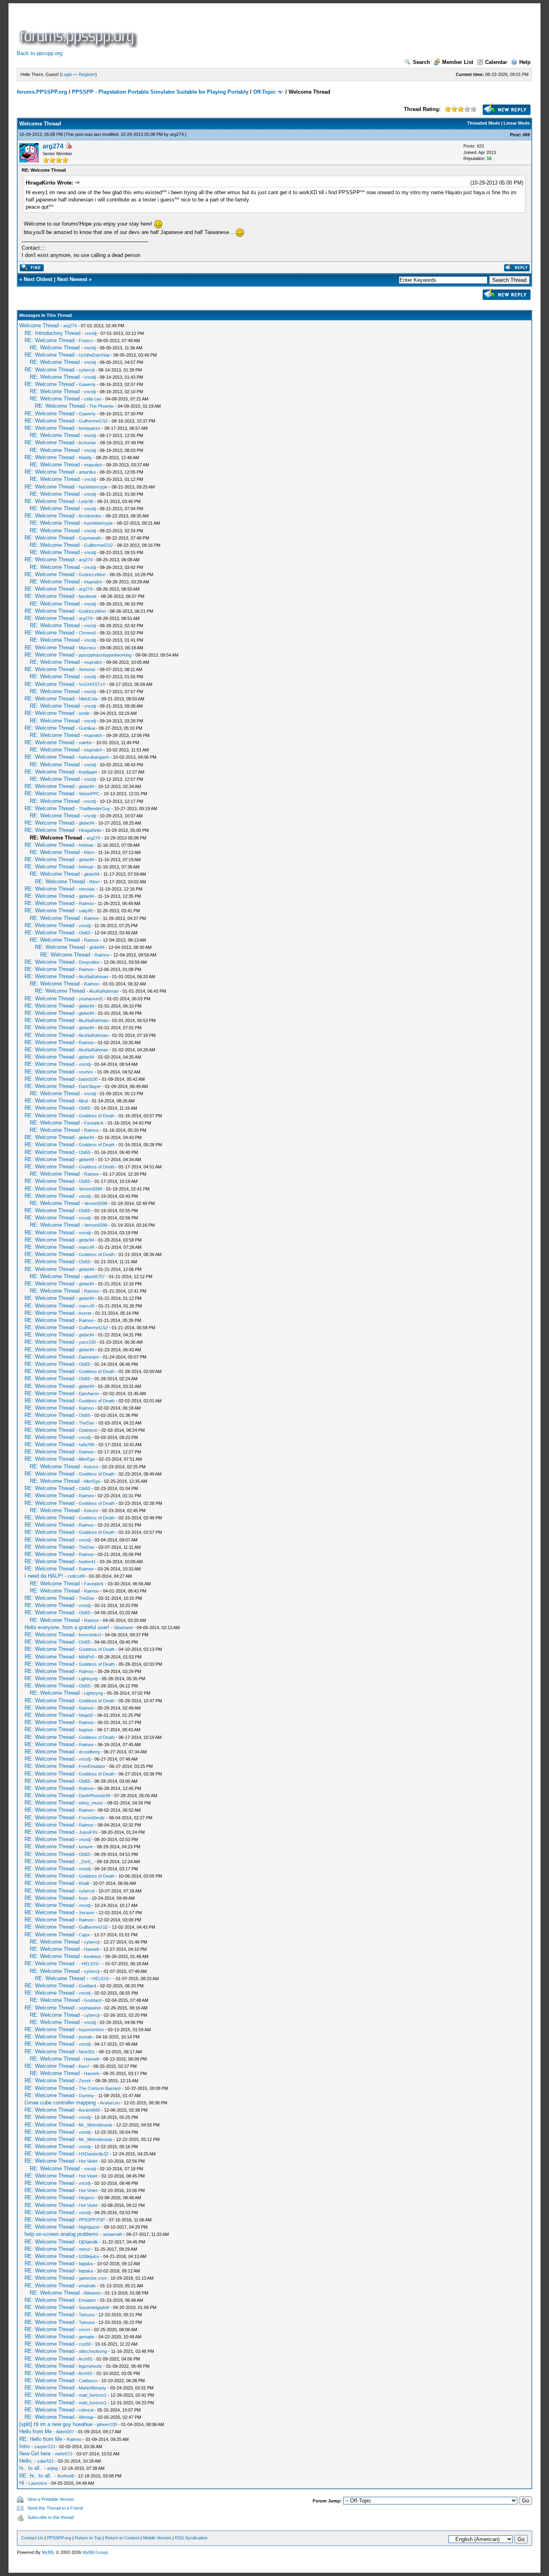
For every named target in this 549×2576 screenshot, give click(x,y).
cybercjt (87, 370)
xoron (84, 2330)
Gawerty (87, 384)
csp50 (85, 2344)
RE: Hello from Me (41, 2439)
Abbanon (92, 2293)
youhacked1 (91, 999)
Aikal (83, 1101)
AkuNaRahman (93, 977)
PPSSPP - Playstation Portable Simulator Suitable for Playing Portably (160, 92)
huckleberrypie (93, 487)
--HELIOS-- (90, 1964)
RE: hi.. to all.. (36, 2476)
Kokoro (91, 1467)
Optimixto (88, 1430)
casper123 (45, 2447)
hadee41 (87, 1562)
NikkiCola (88, 699)
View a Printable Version (51, 2499)
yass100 (87, 1342)
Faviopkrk (94, 1123)
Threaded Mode (483, 123)
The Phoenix (101, 406)
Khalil (84, 1883)
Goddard (87, 1986)
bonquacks (90, 428)
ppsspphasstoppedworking (105, 655)
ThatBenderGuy (94, 809)
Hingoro (86, 2198)
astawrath (113, 2234)
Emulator (87, 2300)
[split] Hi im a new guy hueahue (56, 2424)
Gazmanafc (90, 538)
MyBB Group (95, 2552)
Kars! (84, 2066)
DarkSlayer (90, 1086)
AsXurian (87, 443)
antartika (87, 472)
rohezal (86, 2410)
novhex (86, 1072)
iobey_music (91, 1803)
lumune (86, 1847)
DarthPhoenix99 (94, 1796)
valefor (85, 743)
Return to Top (88, 2538)
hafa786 (87, 1445)
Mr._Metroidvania (95, 2125)
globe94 (86, 786)
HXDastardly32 (94, 2154)
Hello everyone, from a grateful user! (67, 1627)
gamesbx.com (93, 2278)
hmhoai (86, 845)
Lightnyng (88, 1679)
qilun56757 (94, 1277)
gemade (87, 2337)
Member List (458, 62)
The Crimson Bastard (100, 2088)
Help (525, 62)
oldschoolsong (93, 2351)
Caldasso (88, 2381)
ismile (84, 713)
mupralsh (93, 465)
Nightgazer (89, 2227)
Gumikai (87, 728)
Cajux (84, 1935)
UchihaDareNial (94, 355)
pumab (85, 2037)
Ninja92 (86, 1715)
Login (67, 74)
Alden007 (65, 2432)
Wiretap (86, 2417)
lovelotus (93, 1956)
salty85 (86, 911)
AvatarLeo (110, 2103)
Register (87, 74)
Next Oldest (38, 279)
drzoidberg (89, 1752)
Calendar (496, 62)
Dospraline (89, 962)
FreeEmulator (92, 1766)
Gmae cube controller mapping (60, 2103)
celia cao (93, 399)
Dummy (86, 2096)
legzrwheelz (90, 2366)
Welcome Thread (39, 325)
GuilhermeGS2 (93, 421)
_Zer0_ (86, 1862)
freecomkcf (90, 1635)
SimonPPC (89, 794)
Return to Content (122, 2538)
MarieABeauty (92, 2388)
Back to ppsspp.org (40, 53)
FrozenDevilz (92, 1818)
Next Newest (72, 279)
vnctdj (91, 333)
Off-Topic (264, 92)
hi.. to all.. (31, 2468)
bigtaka (86, 2264)
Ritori (89, 852)
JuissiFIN (88, 1832)
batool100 (88, 1079)
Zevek (85, 2081)
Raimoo (86, 903)
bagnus (86, 1730)
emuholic (87, 2286)
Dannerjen (89, 1357)
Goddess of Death (97, 1116)
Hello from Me (36, 2431)
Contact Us (32, 2538)
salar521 (45, 2461)
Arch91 (85, 2359)
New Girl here (35, 2454)
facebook (88, 596)
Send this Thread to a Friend (55, 2508)
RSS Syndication (191, 2538)
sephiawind (90, 2008)
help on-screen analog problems (61, 2234)
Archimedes (90, 516)
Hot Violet (88, 2161)
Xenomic (87, 669)
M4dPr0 (86, 1657)
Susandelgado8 (94, 2307)
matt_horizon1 (93, 2395)
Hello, (26, 2461)
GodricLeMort (92, 575)
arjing (52, 2468)
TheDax (87, 1423)
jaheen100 (107, 2424)
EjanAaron (89, 1394)
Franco (86, 341)
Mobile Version (157, 2538)
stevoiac (87, 889)
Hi (22, 2483)
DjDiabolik (88, 2242)
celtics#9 (76, 1576)
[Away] (68, 147)
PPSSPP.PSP (92, 2220)
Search (421, 62)
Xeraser (87, 1913)
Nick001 (87, 2052)
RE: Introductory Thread (52, 333)
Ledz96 (86, 501)
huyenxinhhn (91, 2030)
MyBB (48, 2552)
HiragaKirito (90, 830)
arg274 (177, 134)
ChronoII (87, 633)
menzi (85, 2249)
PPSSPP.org (59, 2538)
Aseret (85, 1313)
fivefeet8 (66, 2476)
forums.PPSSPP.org (42, 92)
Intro (25, 2446)
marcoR (87, 1247)
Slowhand (123, 1628)
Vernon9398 (90, 1189)
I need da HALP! (44, 1576)
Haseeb (92, 1949)
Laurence (38, 2483)
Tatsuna (87, 2315)
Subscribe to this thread (50, 2517)
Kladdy (85, 458)
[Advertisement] (285, 30)
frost (83, 1898)
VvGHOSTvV (92, 684)
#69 (526, 135)
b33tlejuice (89, 2256)
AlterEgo (87, 1459)
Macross (87, 648)
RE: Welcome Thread (49, 340)
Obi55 (85, 933)
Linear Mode (517, 123)
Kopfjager (88, 772)
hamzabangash (94, 757)
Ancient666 (89, 2110)
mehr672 (64, 2454)
